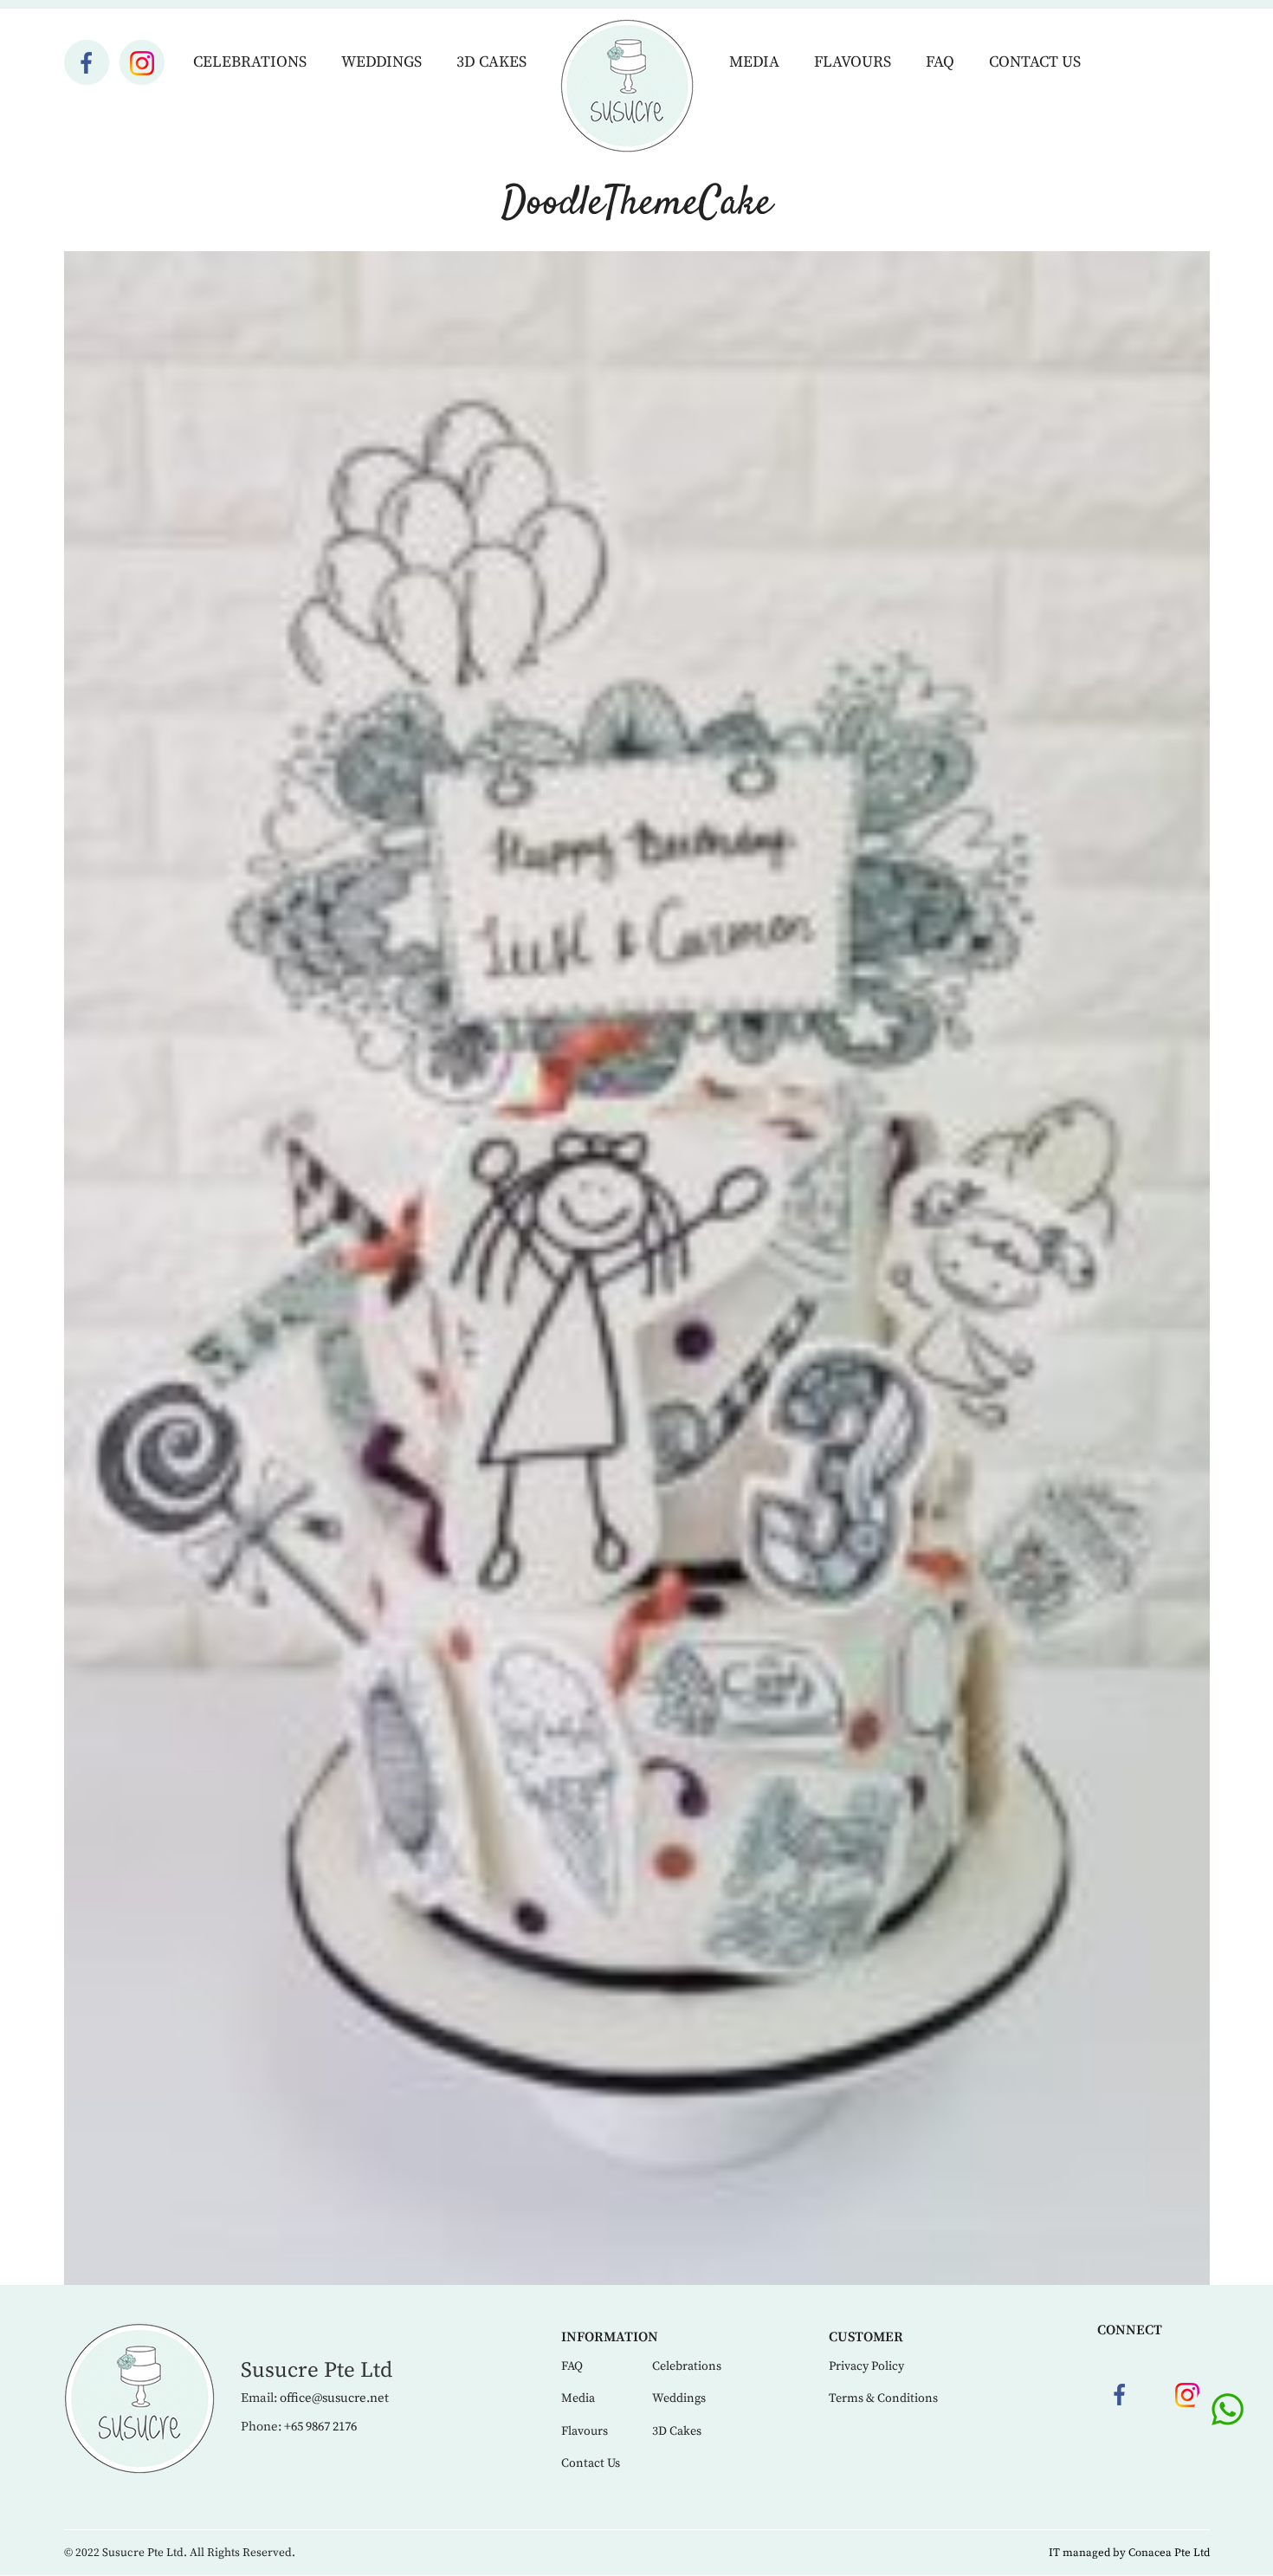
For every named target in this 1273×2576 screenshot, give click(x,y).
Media (754, 62)
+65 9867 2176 (320, 2427)
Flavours (853, 62)
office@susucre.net (334, 2398)
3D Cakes (491, 62)
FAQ (940, 62)
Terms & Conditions (883, 2398)
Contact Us (1035, 62)
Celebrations (250, 62)
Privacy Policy (866, 2366)
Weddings (381, 62)
